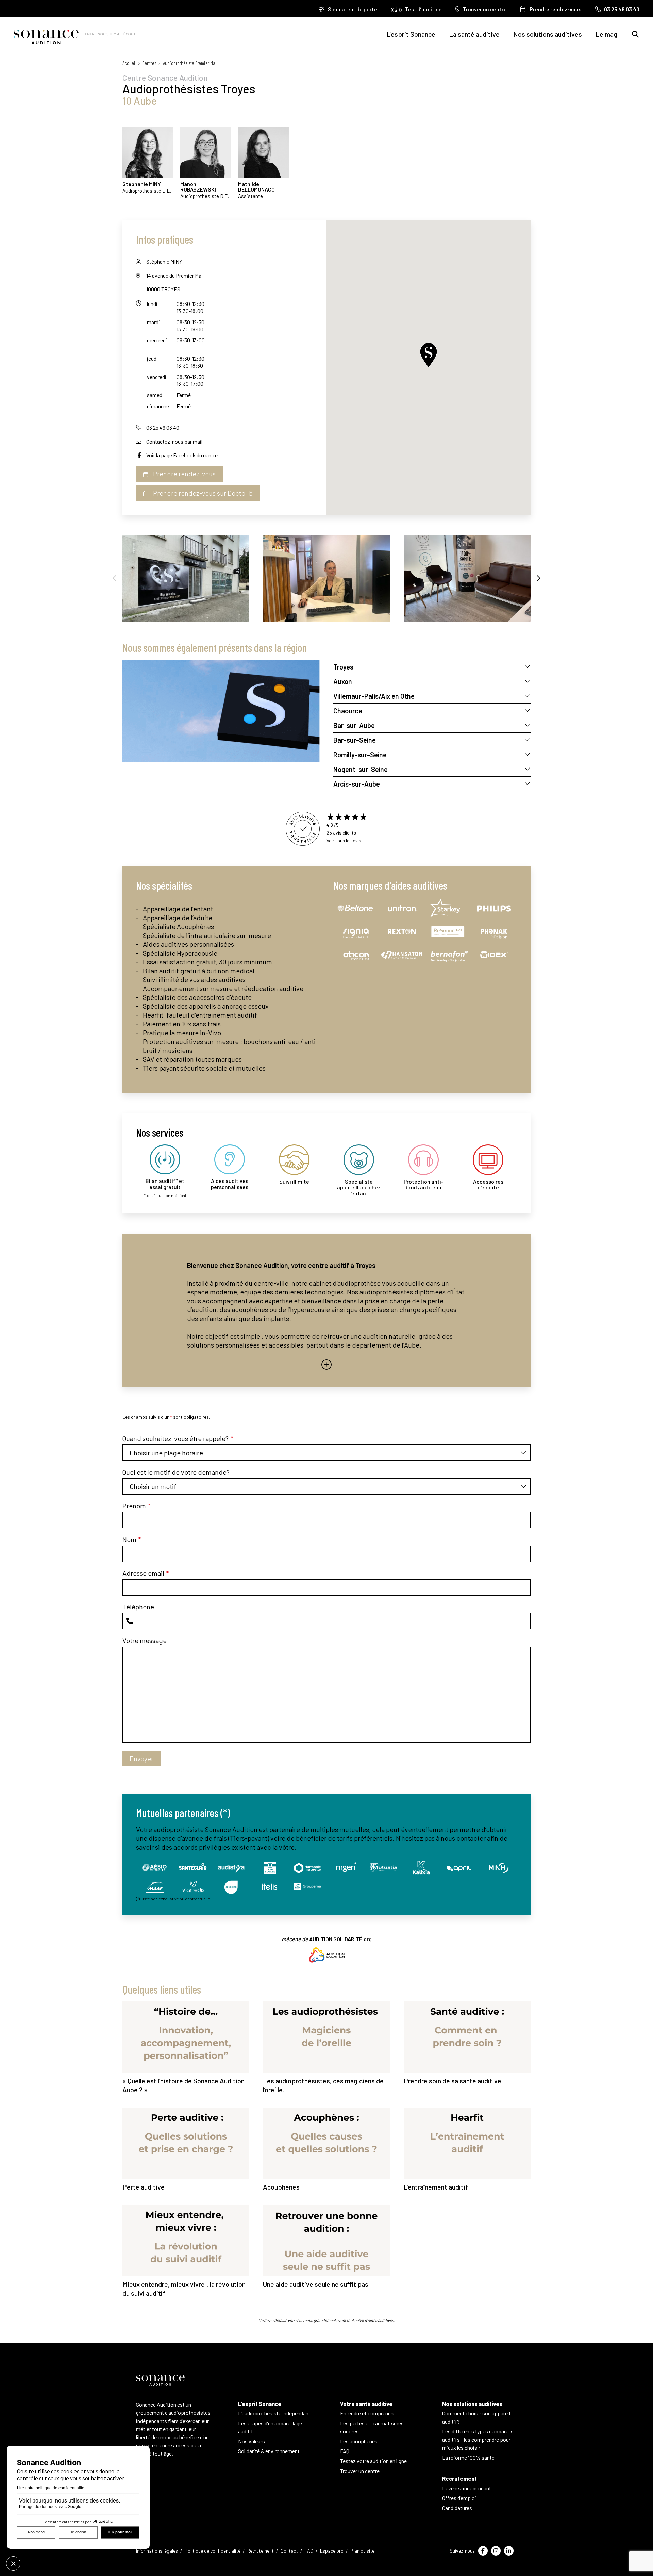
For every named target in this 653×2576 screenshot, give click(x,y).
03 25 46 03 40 (163, 427)
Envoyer (141, 1758)
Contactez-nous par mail (174, 441)
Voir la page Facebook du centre (182, 455)
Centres (149, 63)
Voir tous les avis (344, 840)
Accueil (129, 63)
